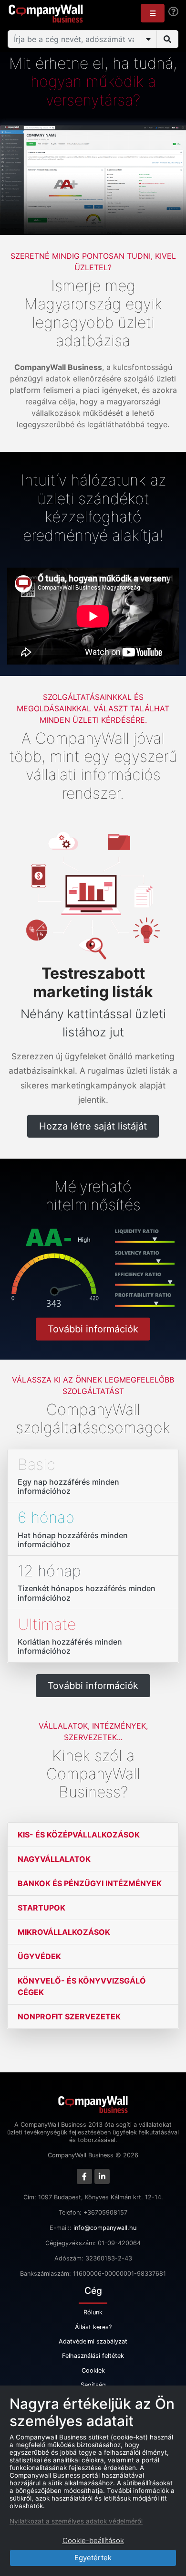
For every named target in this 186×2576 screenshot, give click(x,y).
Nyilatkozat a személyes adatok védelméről (76, 2521)
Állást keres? (93, 2327)
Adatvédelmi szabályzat (93, 2341)
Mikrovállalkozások (64, 1932)
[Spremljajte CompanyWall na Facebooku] (84, 2176)
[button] (153, 13)
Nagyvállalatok (54, 1859)
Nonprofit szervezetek (69, 2016)
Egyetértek (93, 2558)
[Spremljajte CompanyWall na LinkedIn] (102, 2176)
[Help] (173, 12)
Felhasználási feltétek (93, 2356)
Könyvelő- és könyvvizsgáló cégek (82, 1986)
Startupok (41, 1908)
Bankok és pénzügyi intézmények (90, 1883)
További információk (93, 1329)
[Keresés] (167, 39)
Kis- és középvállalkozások (79, 1835)
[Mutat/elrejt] (148, 39)
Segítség (93, 2385)
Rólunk (93, 2312)
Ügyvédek (39, 1956)
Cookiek (93, 2370)
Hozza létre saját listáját (93, 1126)
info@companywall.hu (105, 2228)
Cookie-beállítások (93, 2540)
